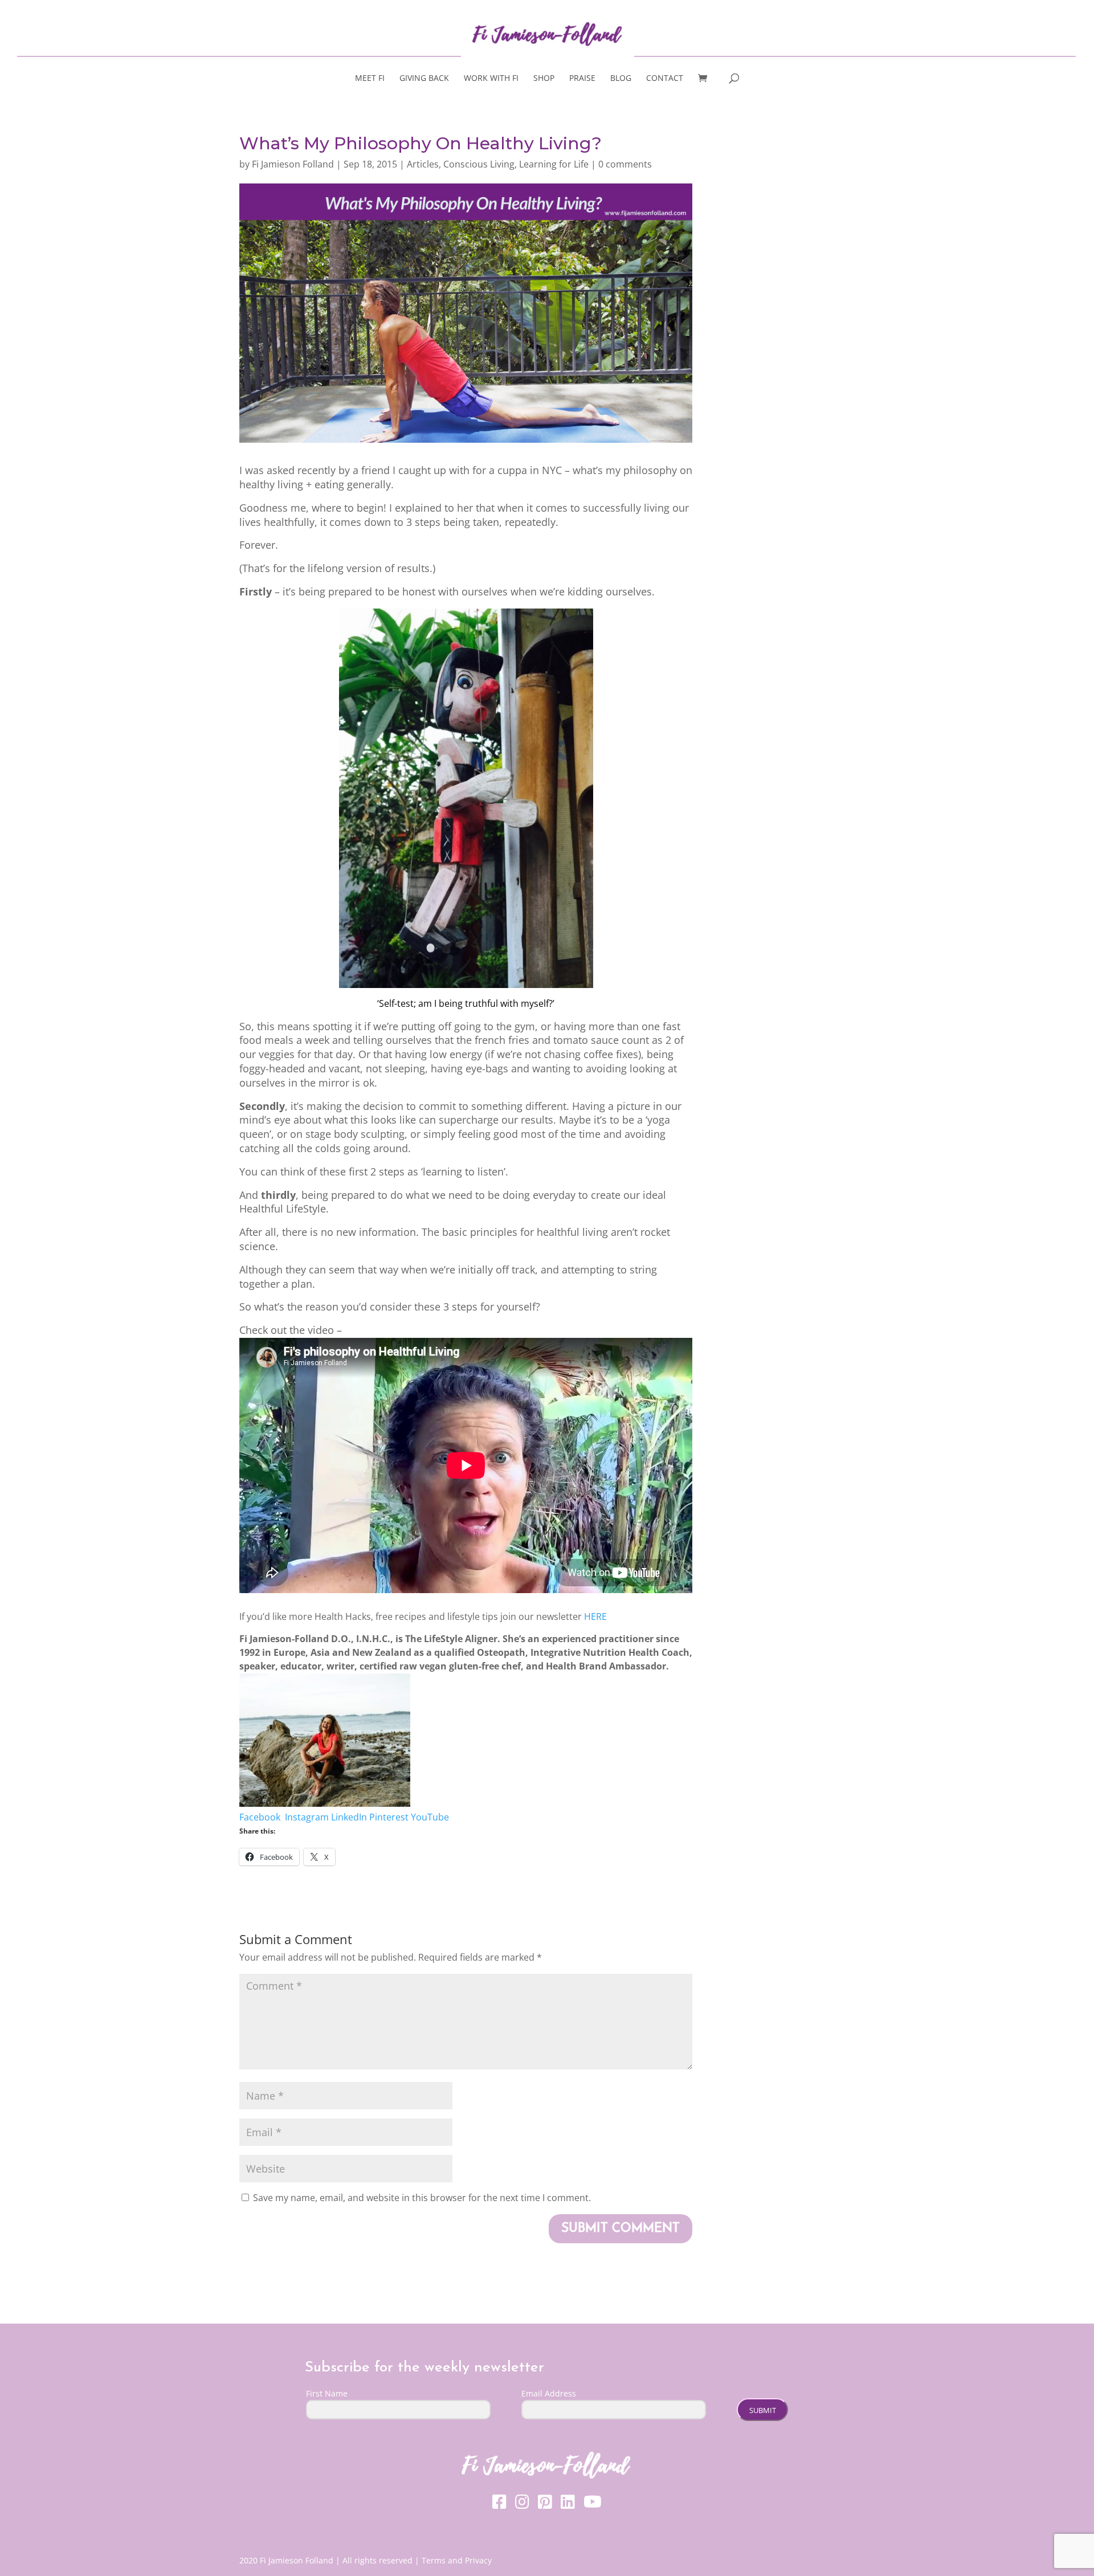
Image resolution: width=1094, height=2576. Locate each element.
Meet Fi (370, 79)
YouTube (430, 1817)
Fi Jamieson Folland (293, 164)
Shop (544, 79)
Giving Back (424, 79)
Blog (621, 79)
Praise (582, 79)
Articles (423, 164)
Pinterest (389, 1817)
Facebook (261, 1817)
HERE (595, 1616)
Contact (665, 79)
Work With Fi (491, 79)
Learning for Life (554, 164)
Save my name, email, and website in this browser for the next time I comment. (422, 2198)
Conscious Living (479, 164)
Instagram (307, 1817)
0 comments (625, 164)
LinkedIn (349, 1817)
